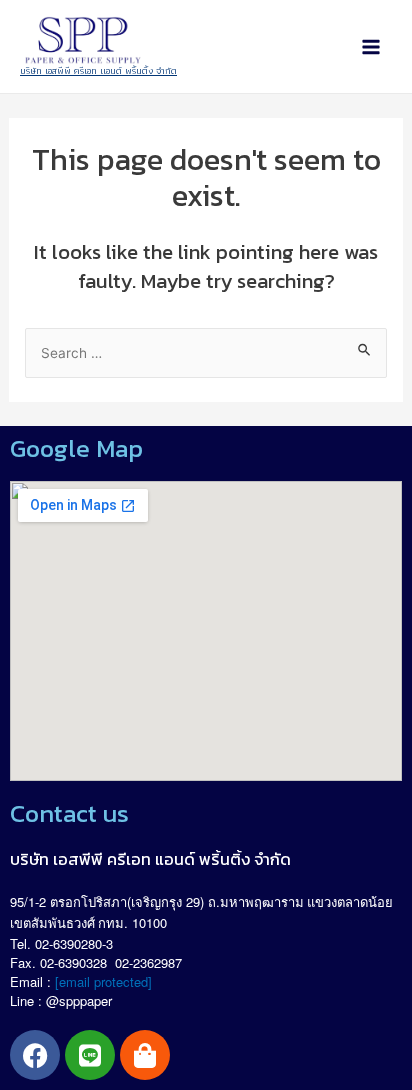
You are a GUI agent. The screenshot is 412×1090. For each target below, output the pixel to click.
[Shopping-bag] (145, 1055)
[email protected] (103, 981)
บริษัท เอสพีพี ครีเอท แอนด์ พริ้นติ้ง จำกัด (98, 70)
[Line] (90, 1055)
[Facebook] (35, 1055)
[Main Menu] (371, 47)
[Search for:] (206, 352)
